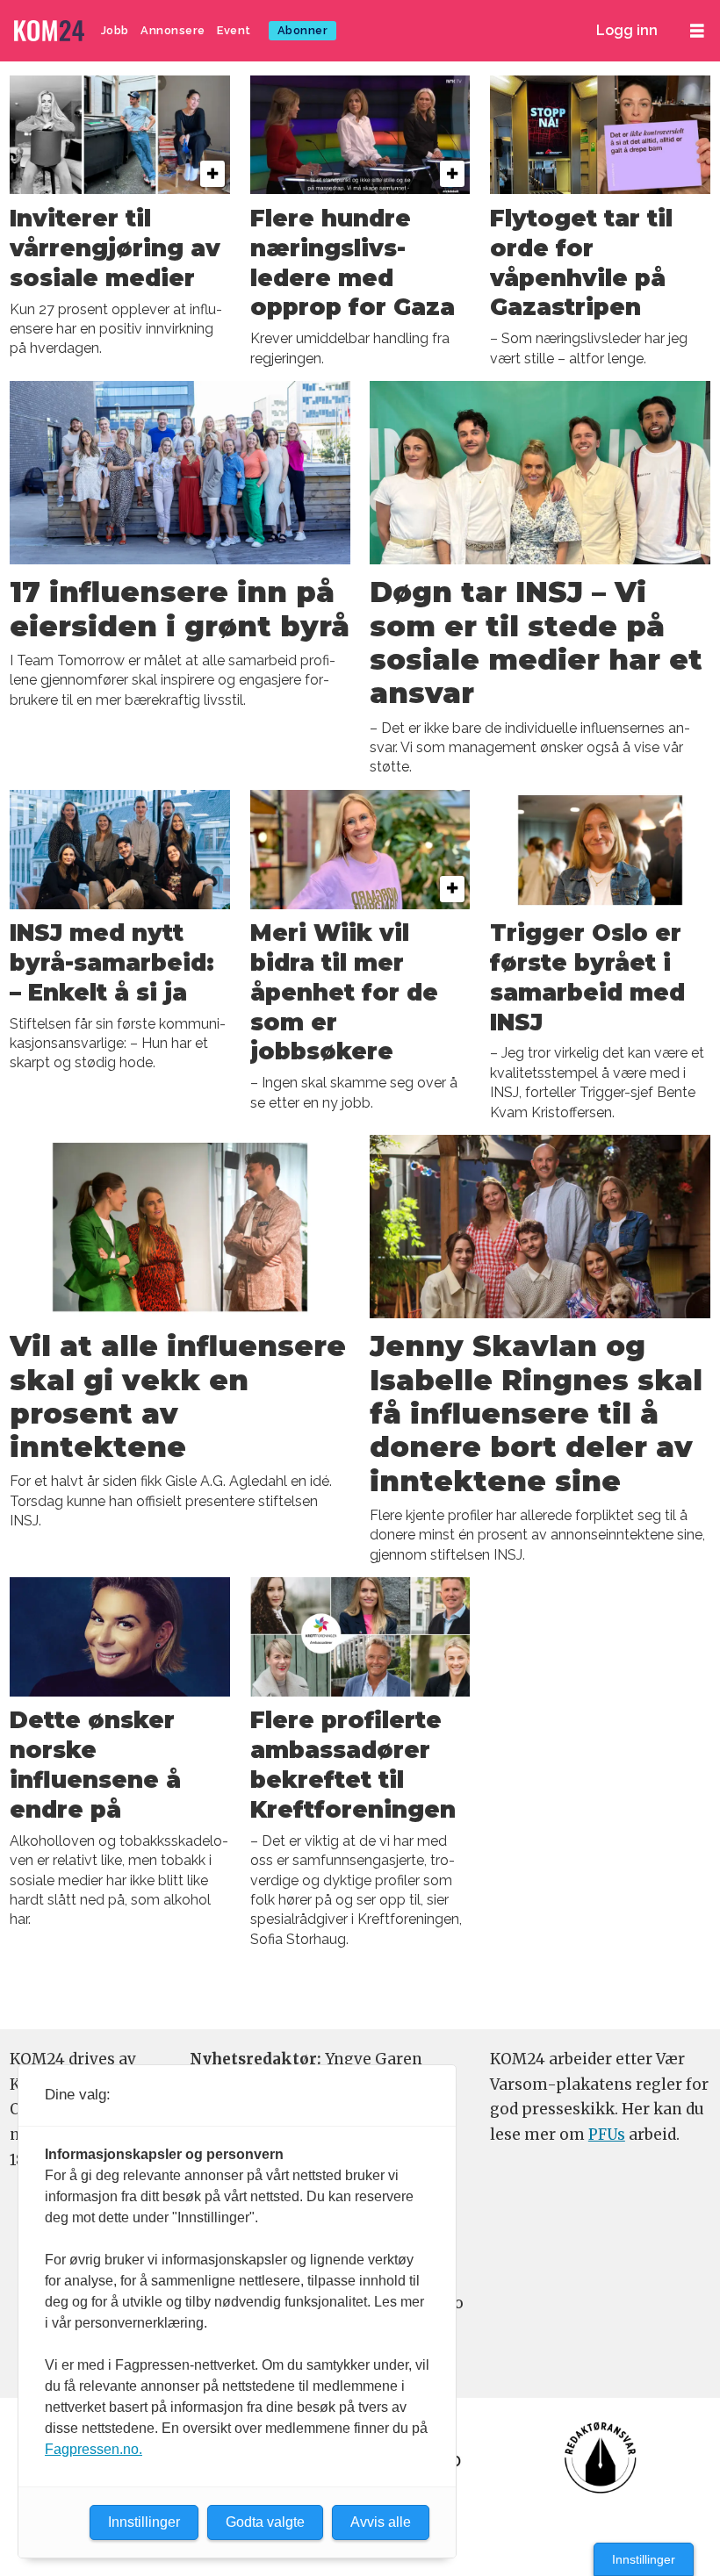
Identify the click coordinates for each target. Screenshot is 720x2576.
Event (234, 30)
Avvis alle (381, 2522)
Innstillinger (644, 2559)
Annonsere (173, 30)
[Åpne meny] (697, 31)
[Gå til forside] (51, 31)
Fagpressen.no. (94, 2449)
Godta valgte (265, 2522)
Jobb (115, 30)
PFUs (607, 2135)
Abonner (303, 30)
